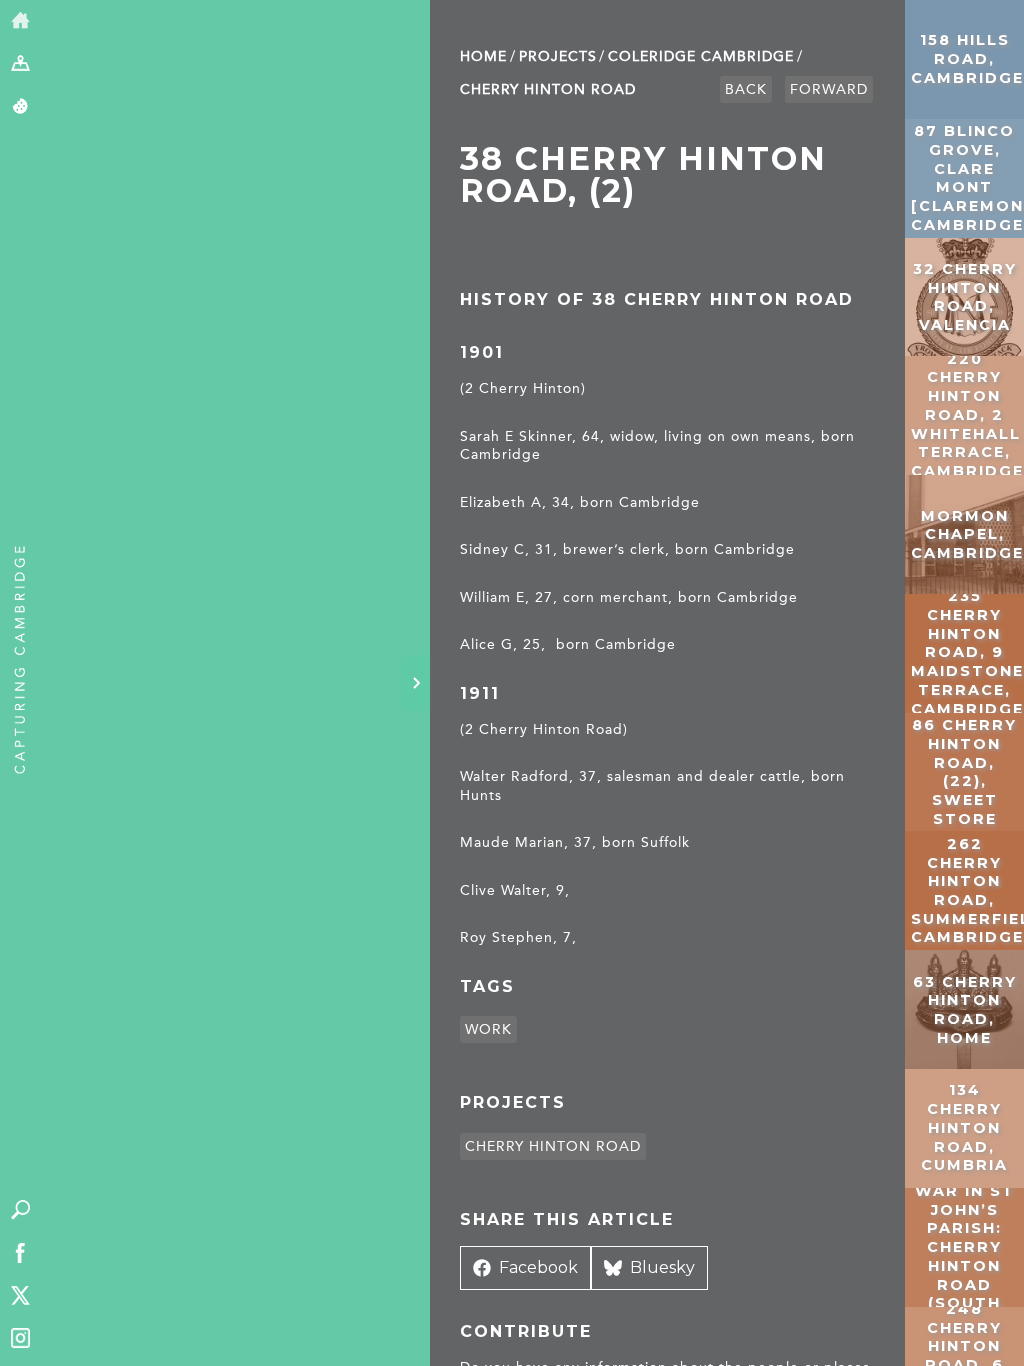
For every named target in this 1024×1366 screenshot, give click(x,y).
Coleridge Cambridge (701, 56)
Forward (829, 89)
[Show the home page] (20, 21)
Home (483, 56)
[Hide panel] (416, 683)
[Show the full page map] (20, 64)
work (488, 1029)
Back (746, 89)
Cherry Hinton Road (548, 89)
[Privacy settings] (20, 107)
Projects (558, 56)
